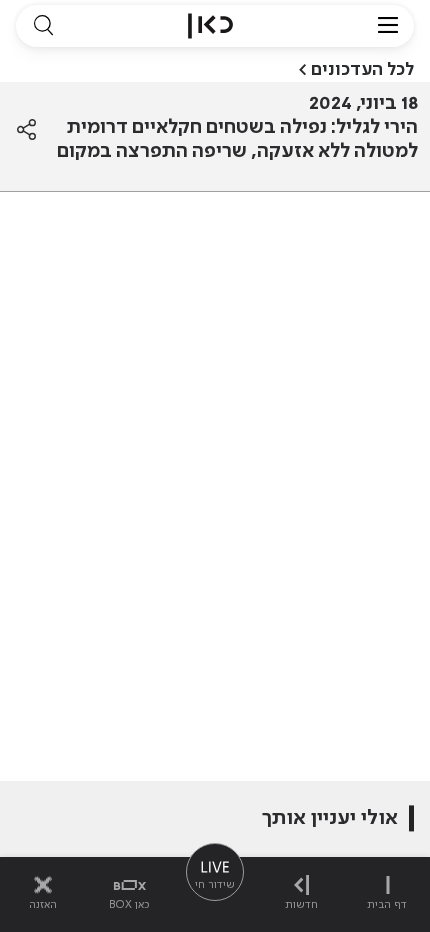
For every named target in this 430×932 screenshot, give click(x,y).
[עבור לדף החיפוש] (43, 26)
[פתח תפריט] (388, 26)
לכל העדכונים (362, 70)
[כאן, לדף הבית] (210, 26)
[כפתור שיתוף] (26, 130)
